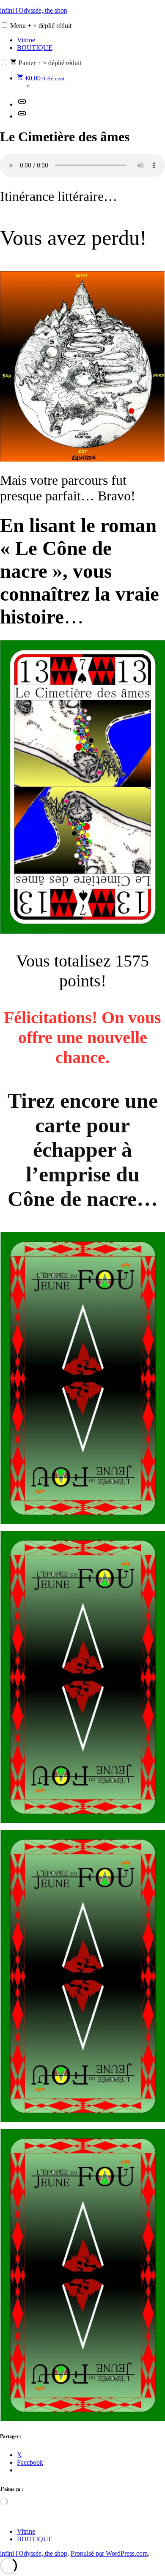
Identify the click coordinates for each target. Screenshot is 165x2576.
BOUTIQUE (35, 48)
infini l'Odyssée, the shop (34, 10)
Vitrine (26, 40)
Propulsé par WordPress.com (109, 2553)
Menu (41, 26)
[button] (4, 25)
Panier (49, 63)
